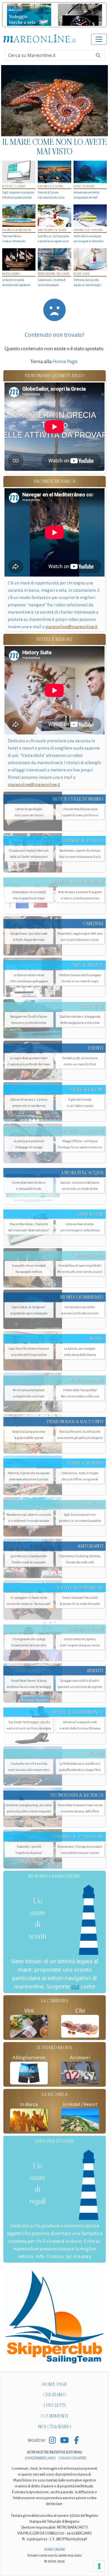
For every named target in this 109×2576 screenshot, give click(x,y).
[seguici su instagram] (52, 2441)
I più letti (55, 2405)
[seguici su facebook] (76, 2441)
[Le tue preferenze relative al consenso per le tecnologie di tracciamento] (99, 2566)
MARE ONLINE (55, 2550)
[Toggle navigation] (99, 39)
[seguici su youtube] (64, 2441)
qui (75, 1986)
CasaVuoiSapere (72, 2458)
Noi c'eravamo (55, 2427)
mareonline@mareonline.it (71, 627)
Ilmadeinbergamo (41, 2458)
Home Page (65, 361)
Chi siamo (54, 2395)
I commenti (55, 2416)
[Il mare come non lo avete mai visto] (54, 101)
